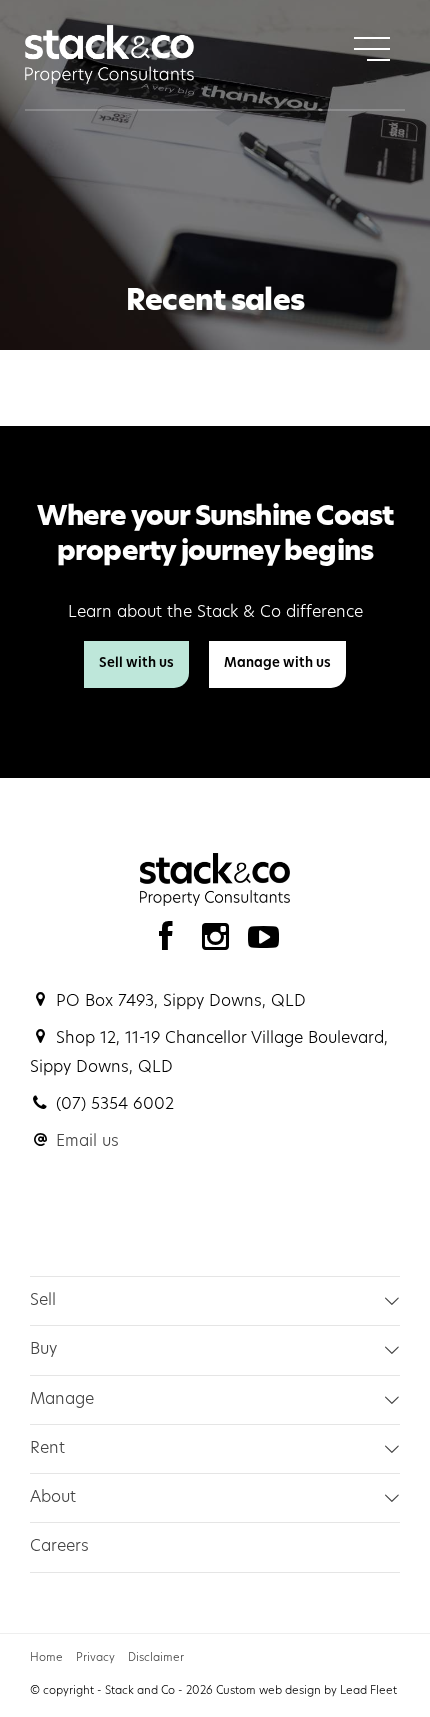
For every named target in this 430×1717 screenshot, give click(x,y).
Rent (47, 1449)
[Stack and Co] (109, 54)
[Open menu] (372, 49)
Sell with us (136, 663)
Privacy (95, 1658)
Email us (87, 1142)
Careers (59, 1547)
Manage (62, 1400)
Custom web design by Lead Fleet (306, 1691)
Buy (43, 1350)
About (53, 1498)
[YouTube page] (264, 942)
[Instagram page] (219, 942)
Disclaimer (156, 1658)
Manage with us (277, 663)
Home (46, 1658)
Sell (43, 1301)
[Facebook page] (170, 942)
